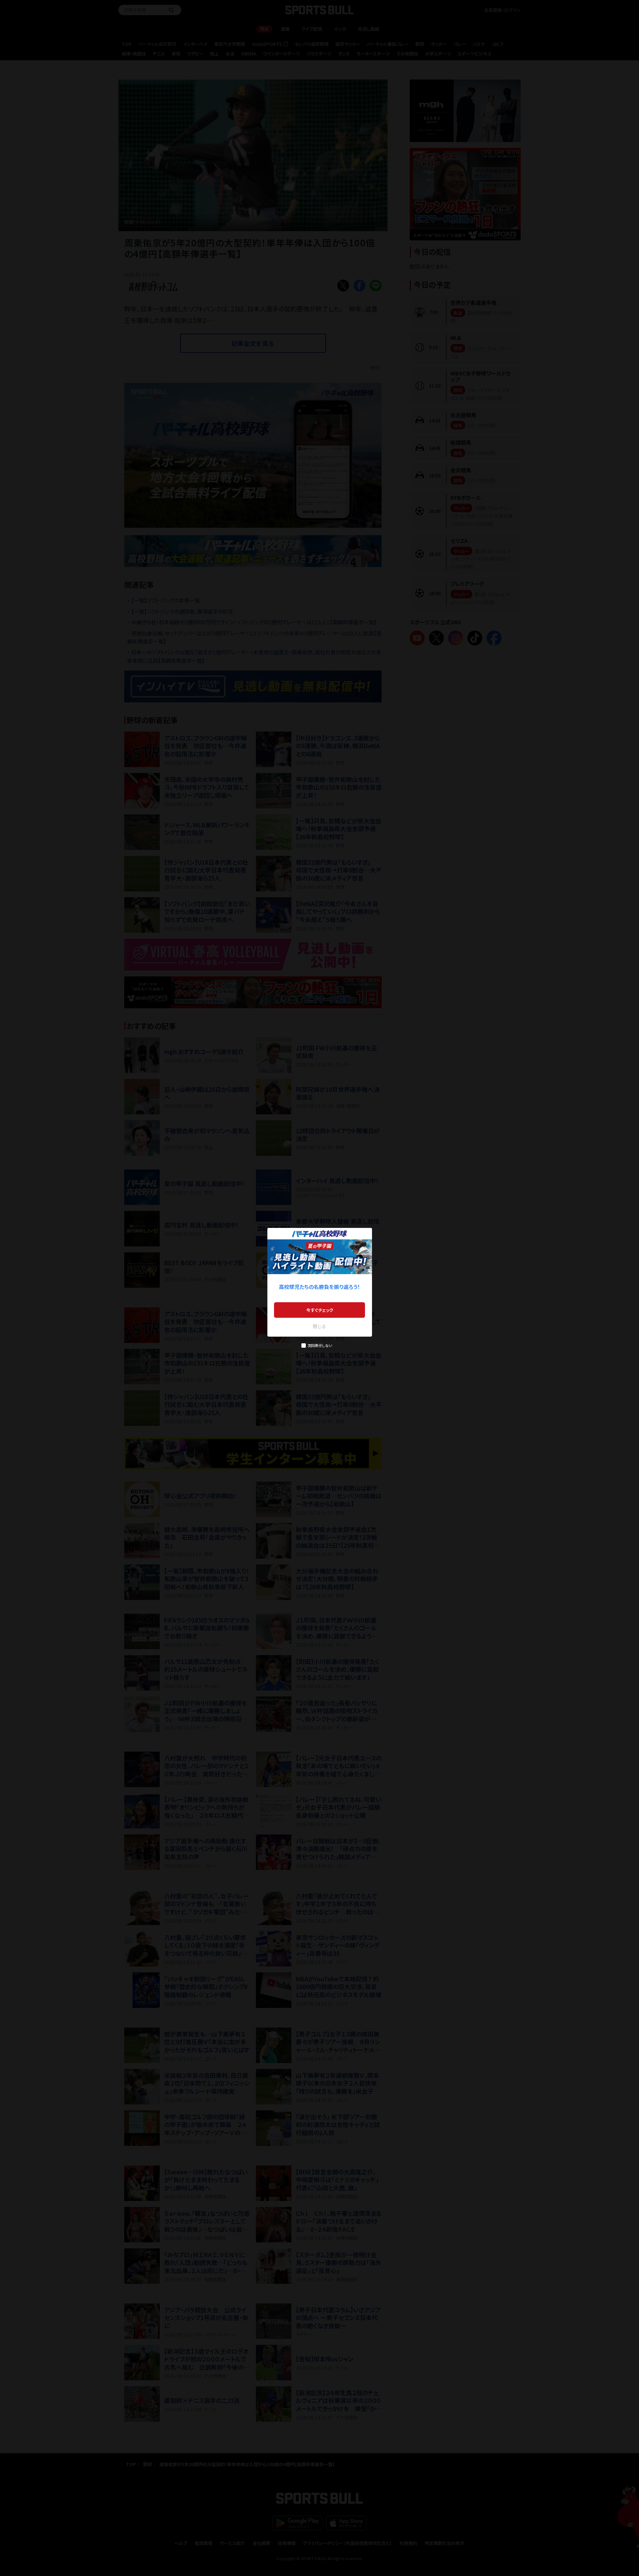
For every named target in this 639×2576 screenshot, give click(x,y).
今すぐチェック (320, 1310)
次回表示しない (320, 1345)
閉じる (319, 1326)
